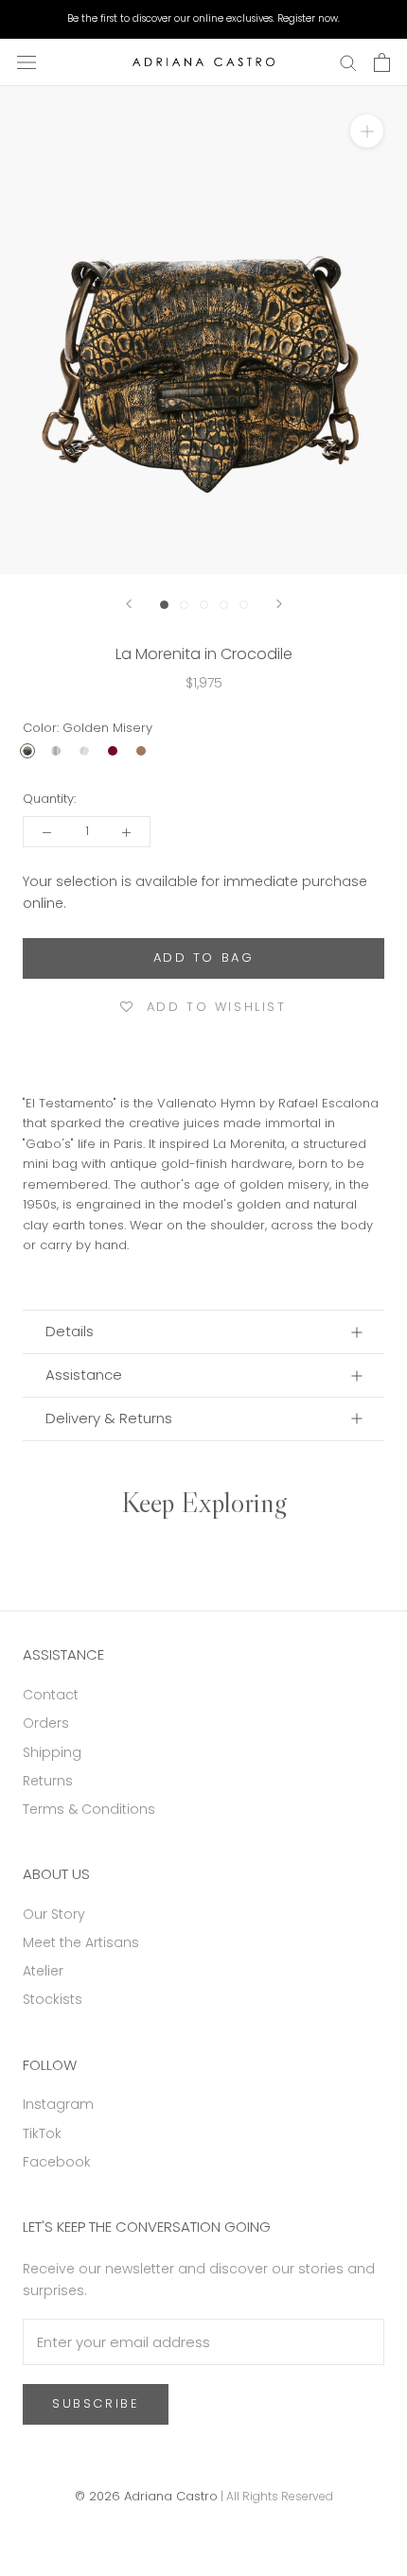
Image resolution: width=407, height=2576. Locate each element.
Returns (48, 1781)
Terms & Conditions (89, 1809)
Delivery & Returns (109, 1418)
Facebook (57, 2162)
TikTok (42, 2133)
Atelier (43, 1971)
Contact (51, 1695)
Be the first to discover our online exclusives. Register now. (203, 18)
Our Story (54, 1914)
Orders (46, 1723)
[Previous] (129, 604)
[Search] (348, 62)
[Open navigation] (27, 62)
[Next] (279, 604)
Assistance (84, 1375)
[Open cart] (382, 62)
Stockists (53, 1999)
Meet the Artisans (81, 1942)
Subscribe (96, 2403)
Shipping (52, 1752)
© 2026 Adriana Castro (146, 2496)
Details (70, 1331)
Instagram (58, 2104)
